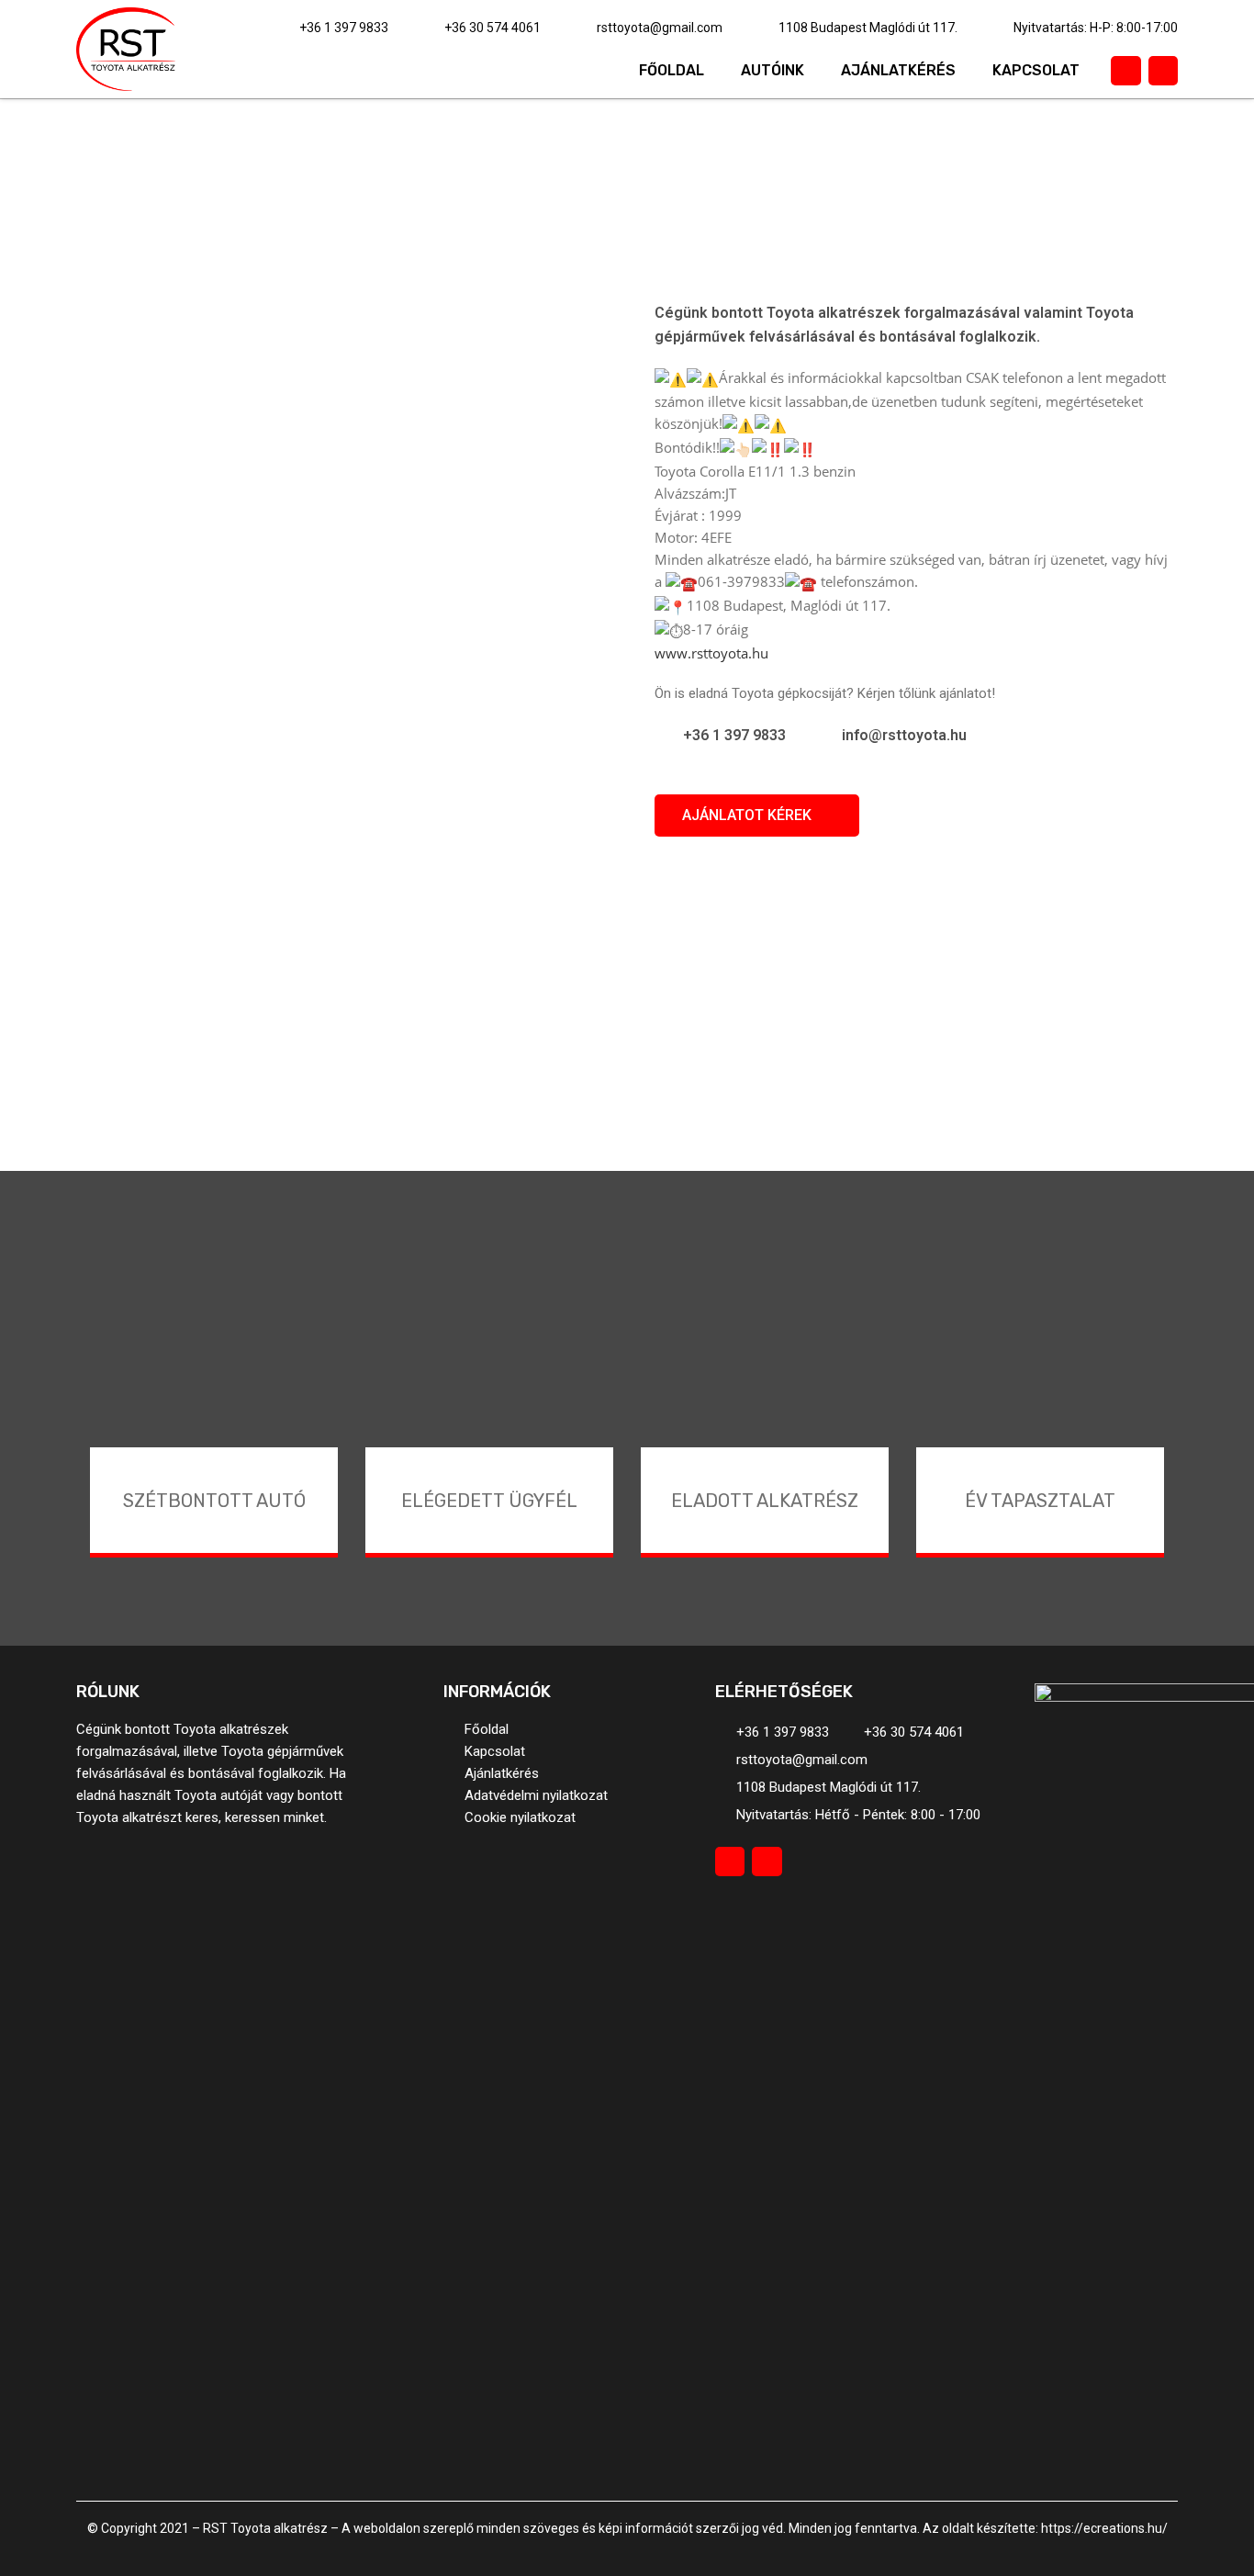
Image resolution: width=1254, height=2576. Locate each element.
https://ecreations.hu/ (1104, 2528)
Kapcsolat (1036, 70)
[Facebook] (1125, 71)
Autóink (773, 70)
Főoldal (672, 70)
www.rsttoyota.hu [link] (711, 653)
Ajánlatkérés (898, 70)
